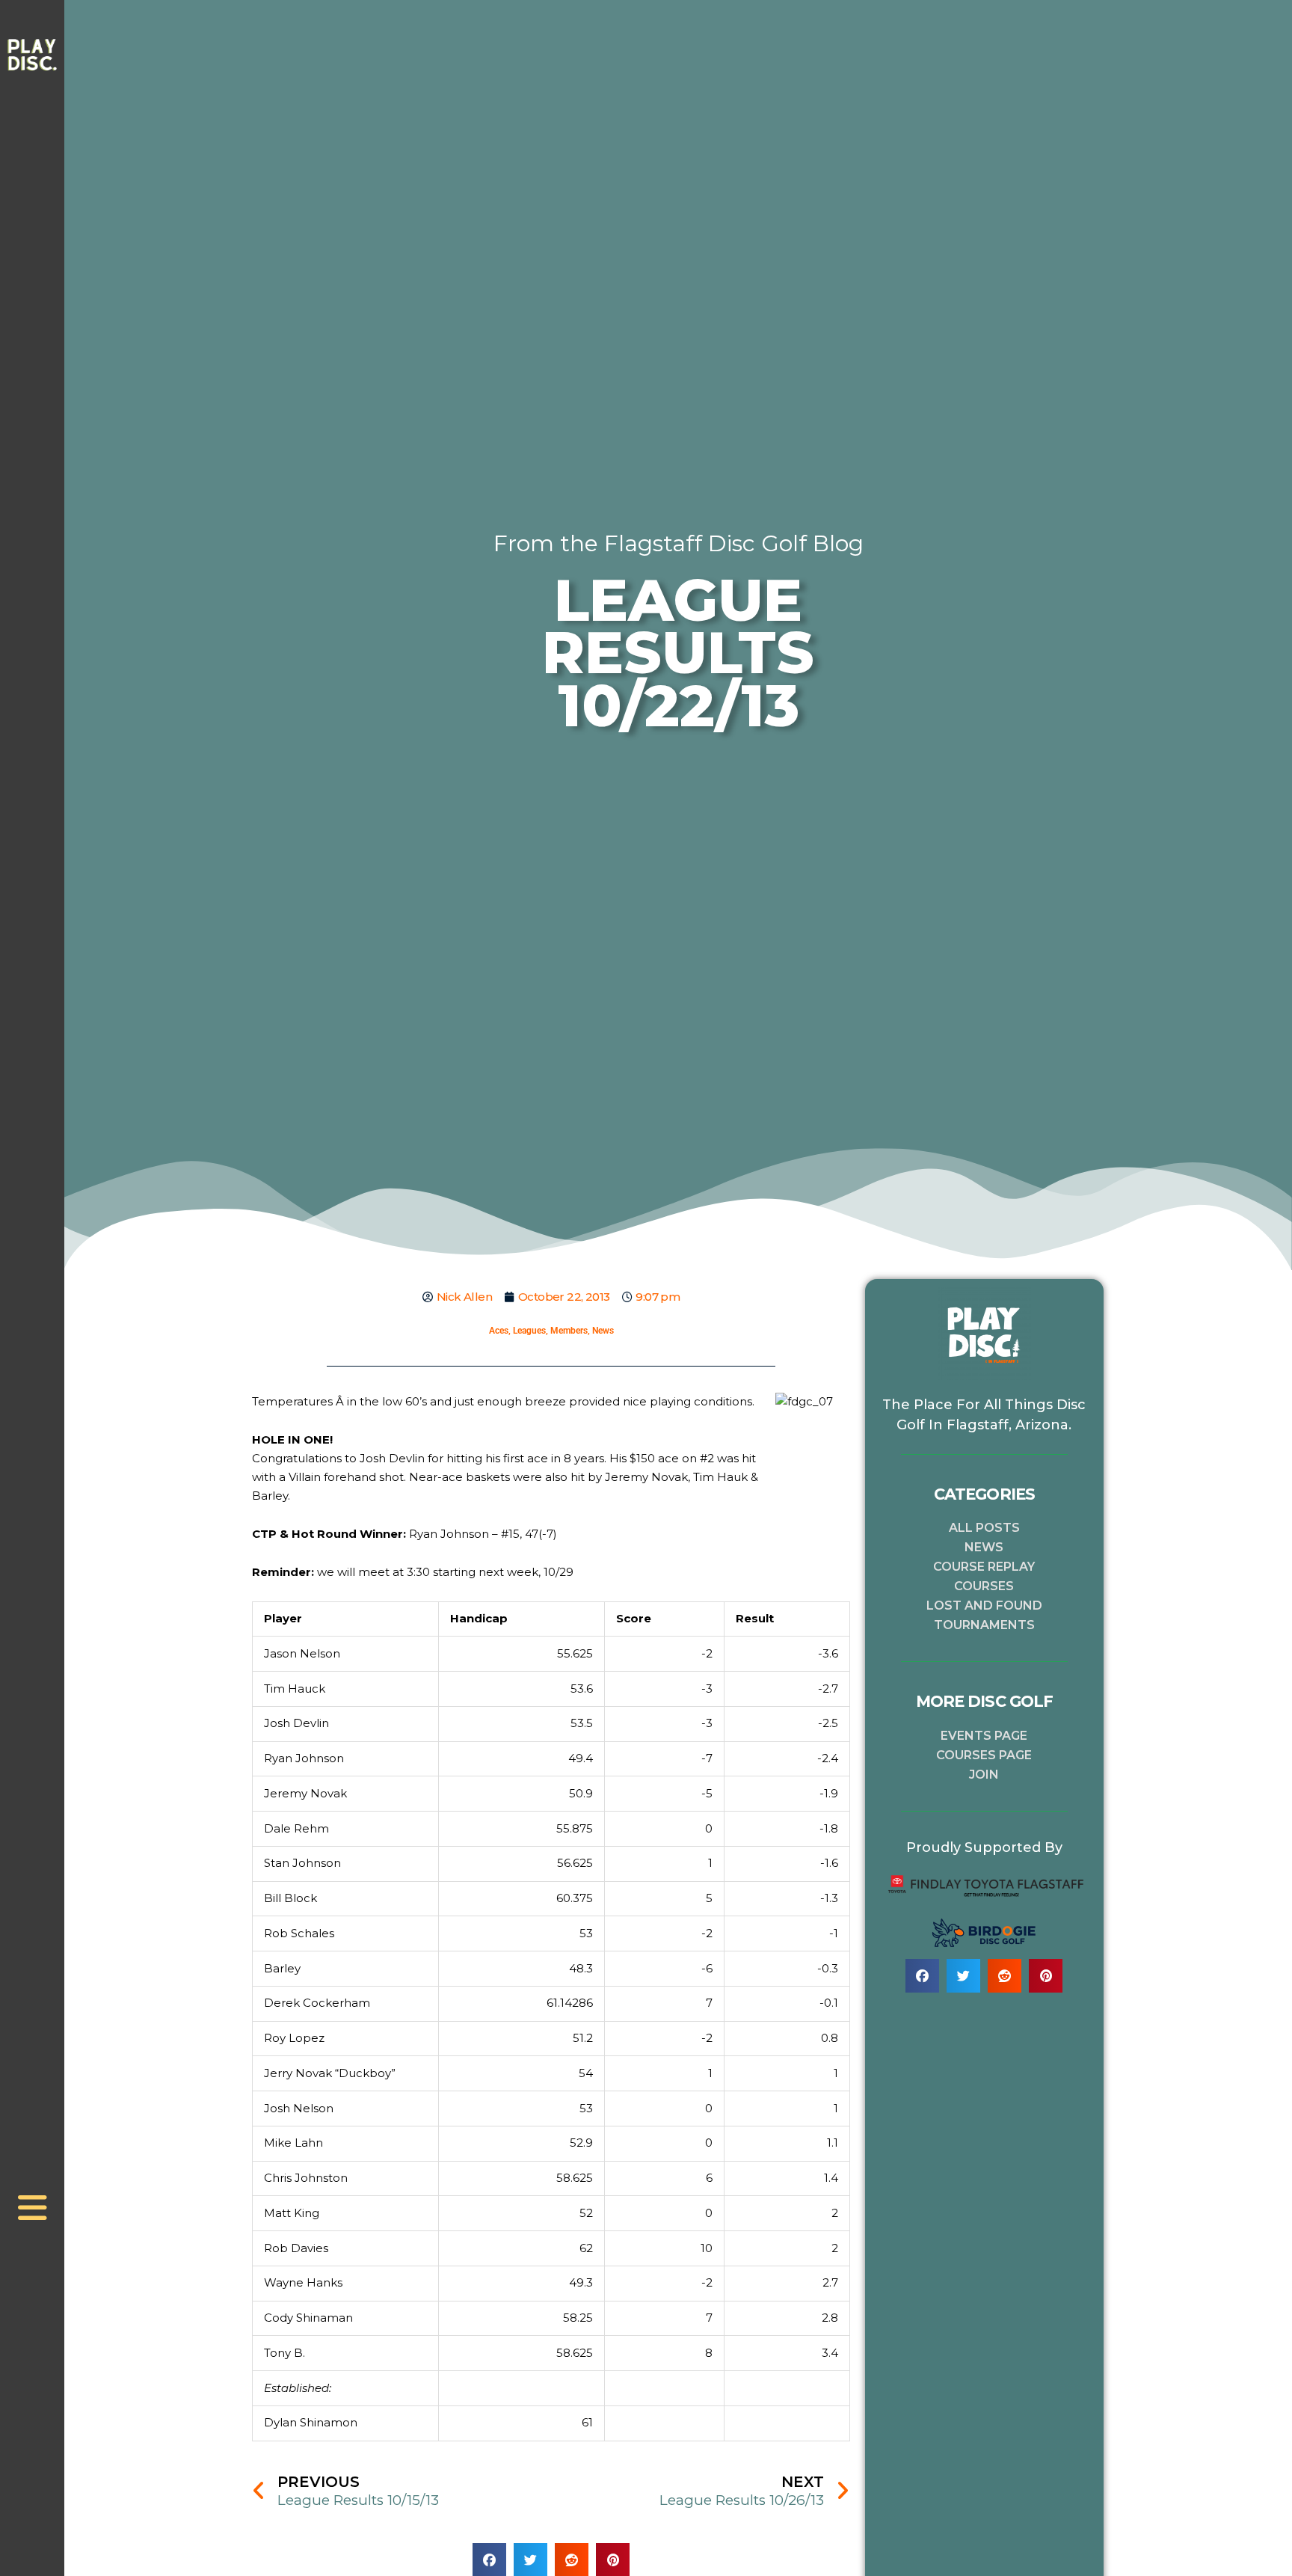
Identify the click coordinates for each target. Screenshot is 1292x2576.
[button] (922, 1976)
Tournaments (984, 1625)
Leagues (529, 1331)
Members (569, 1331)
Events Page (984, 1736)
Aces (499, 1331)
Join (984, 1775)
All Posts (984, 1528)
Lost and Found (984, 1606)
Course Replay (984, 1567)
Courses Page (984, 1755)
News (603, 1331)
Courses (984, 1586)
